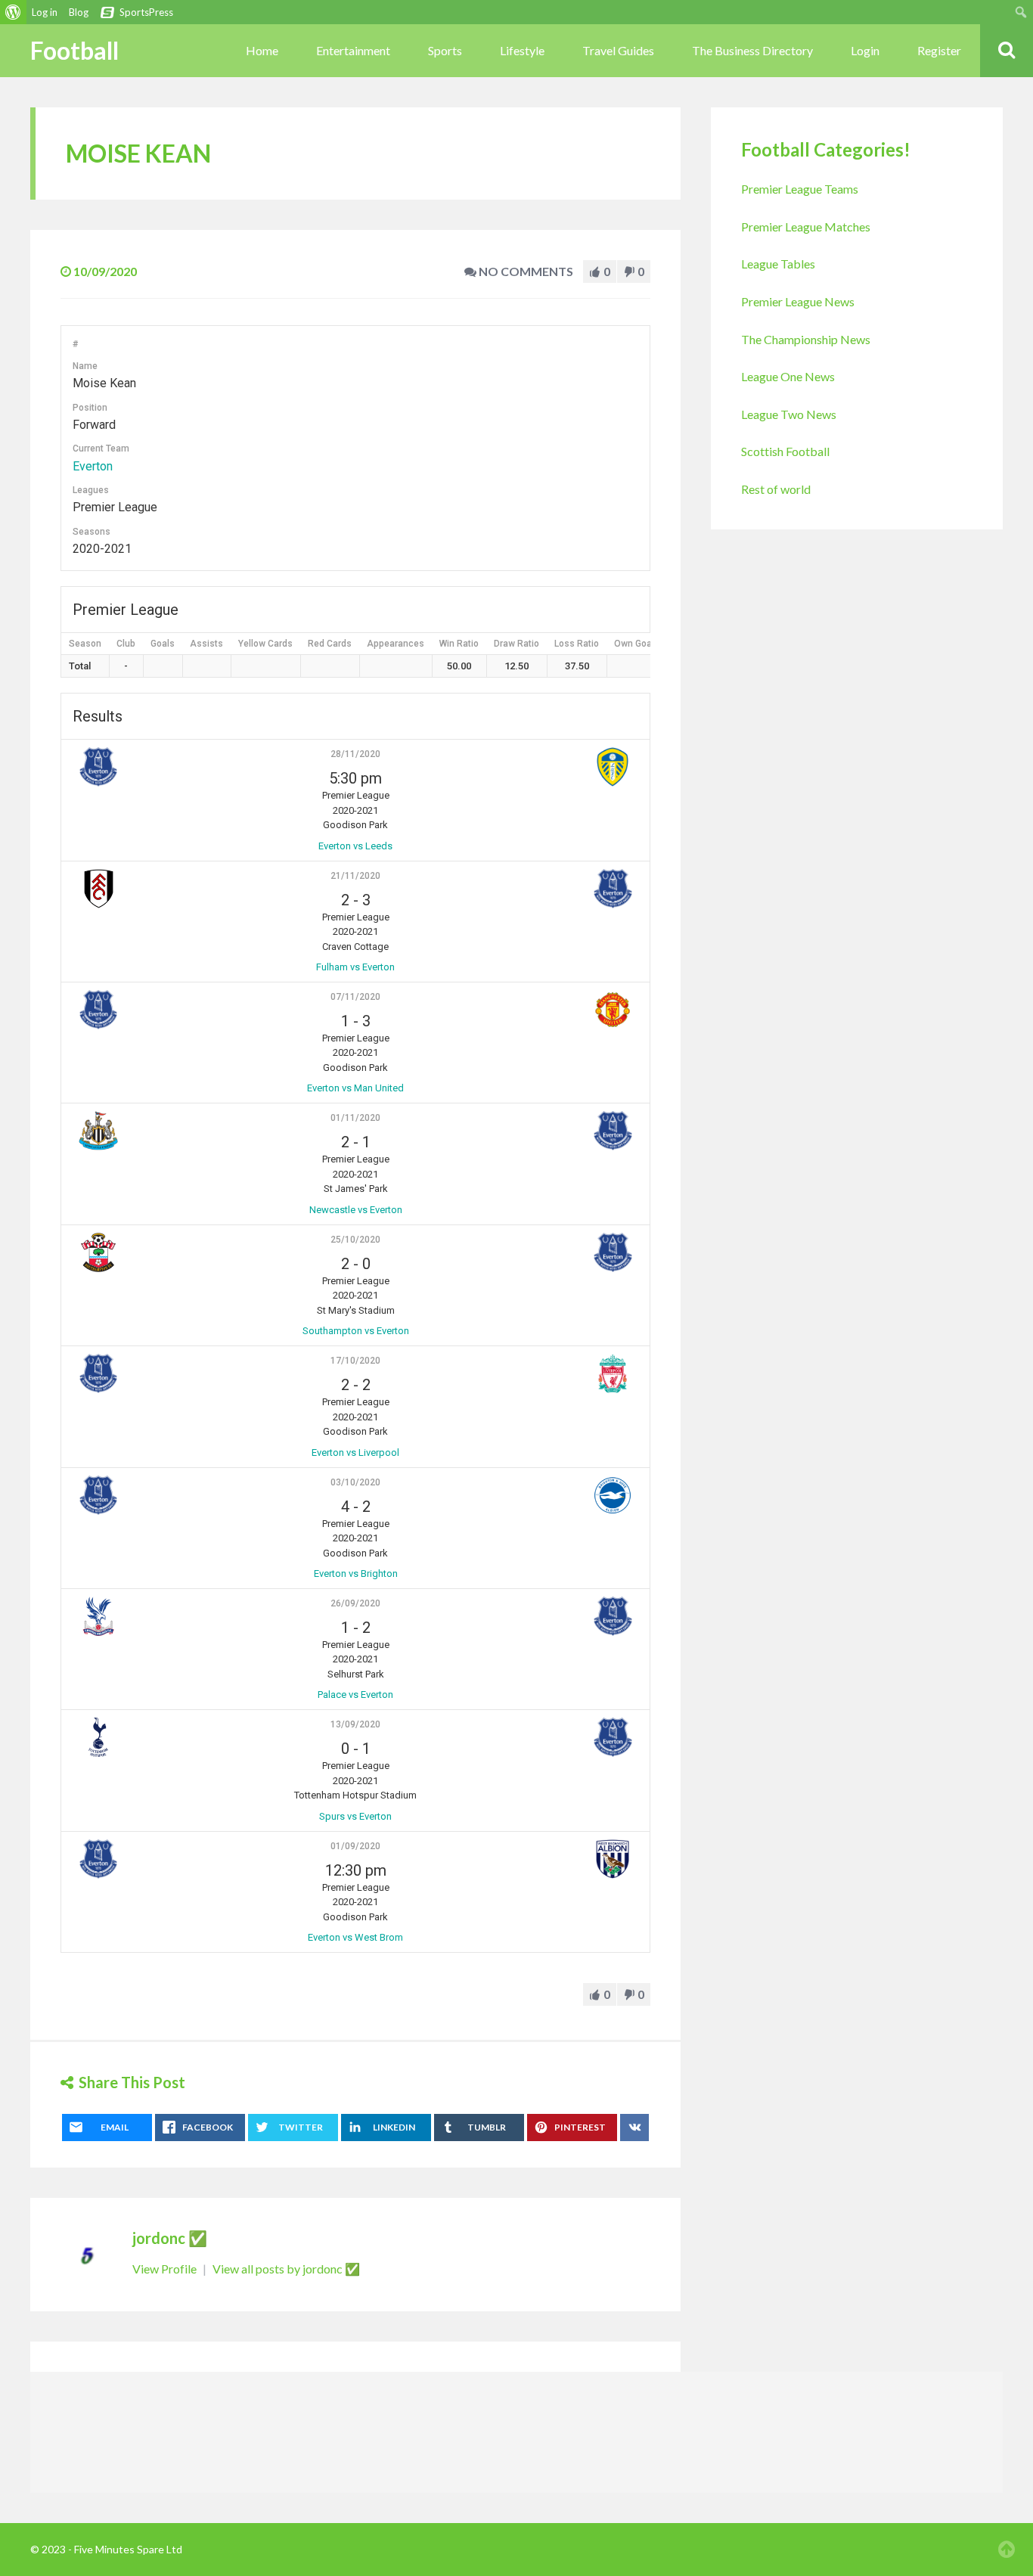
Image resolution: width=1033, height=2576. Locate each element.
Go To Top (1007, 2550)
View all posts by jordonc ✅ (286, 2269)
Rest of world (776, 489)
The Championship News (806, 339)
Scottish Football (785, 451)
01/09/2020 (355, 1846)
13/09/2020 (355, 1724)
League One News (788, 376)
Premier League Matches (806, 227)
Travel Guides (618, 50)
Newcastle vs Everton (356, 1210)
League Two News (789, 414)
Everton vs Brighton (356, 1574)
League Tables (778, 264)
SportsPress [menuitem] (146, 12)
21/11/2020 (355, 876)
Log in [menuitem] (45, 12)
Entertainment (353, 50)
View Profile (166, 2269)
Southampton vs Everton (356, 1331)
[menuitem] (13, 12)
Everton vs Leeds (355, 846)
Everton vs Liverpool (355, 1452)
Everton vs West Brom (355, 1937)
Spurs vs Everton (355, 1816)
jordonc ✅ (170, 2238)
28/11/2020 (355, 754)
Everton (93, 466)
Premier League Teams (800, 189)
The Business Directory (752, 50)
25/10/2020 (355, 1240)
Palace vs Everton (355, 1695)
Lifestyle (522, 50)
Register (939, 50)
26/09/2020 (355, 1603)
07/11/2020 (355, 997)
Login (865, 50)
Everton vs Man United (355, 1088)
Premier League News (798, 301)
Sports (445, 50)
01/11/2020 (355, 1118)
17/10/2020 (355, 1361)
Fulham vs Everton (355, 967)
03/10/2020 (355, 1482)
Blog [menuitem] (79, 12)
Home (262, 50)
